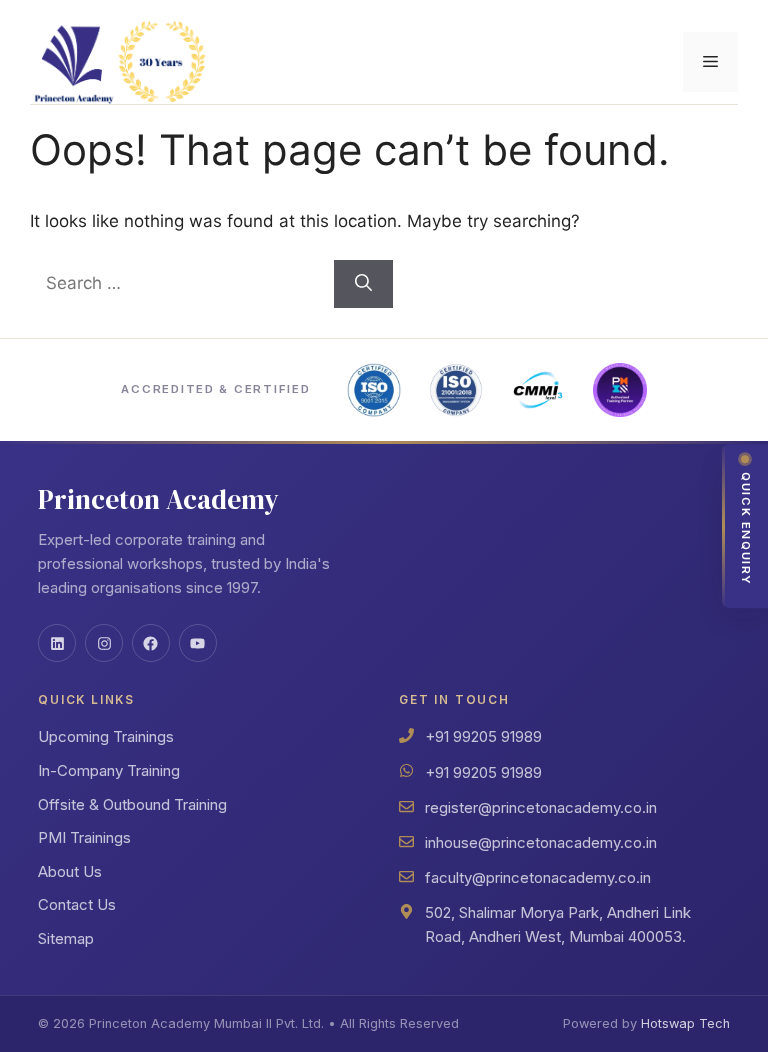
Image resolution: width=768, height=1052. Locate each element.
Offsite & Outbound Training (132, 804)
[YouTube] (198, 643)
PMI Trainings (84, 837)
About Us (70, 871)
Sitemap (66, 938)
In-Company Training (109, 770)
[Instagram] (104, 643)
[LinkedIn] (57, 643)
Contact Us (77, 904)
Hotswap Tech (685, 1023)
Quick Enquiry (746, 529)
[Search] (363, 284)
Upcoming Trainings (106, 736)
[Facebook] (151, 643)
